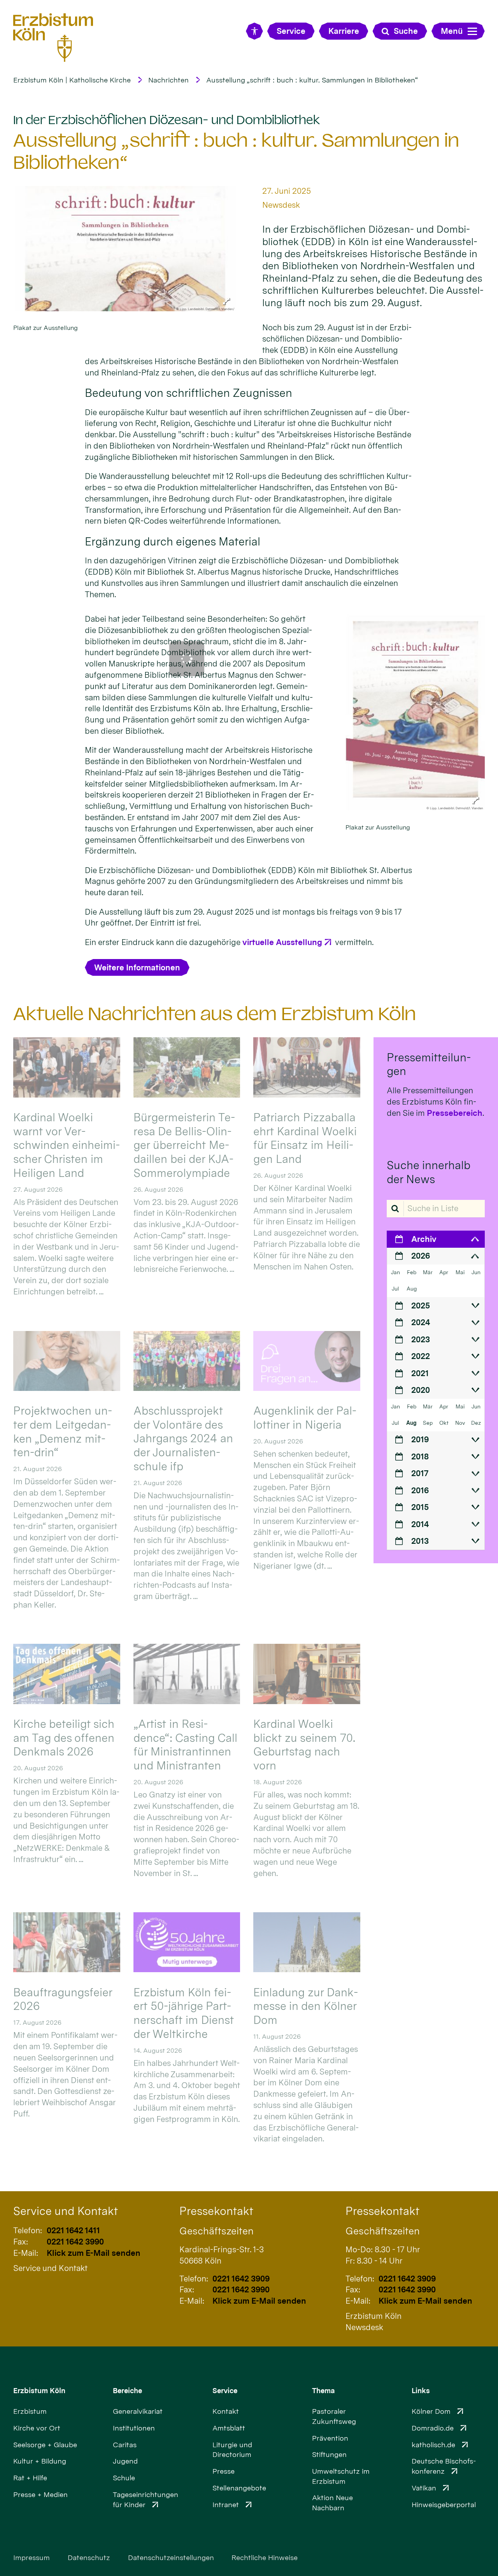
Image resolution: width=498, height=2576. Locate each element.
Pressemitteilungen (429, 1064)
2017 (420, 1473)
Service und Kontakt (66, 2211)
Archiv (424, 1239)
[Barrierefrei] (254, 31)
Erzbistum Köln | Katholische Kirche (72, 80)
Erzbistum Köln (39, 2391)
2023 (421, 1339)
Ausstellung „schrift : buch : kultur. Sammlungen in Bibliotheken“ (312, 80)
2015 (420, 1507)
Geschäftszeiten (217, 2231)
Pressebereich (455, 1113)
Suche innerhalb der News (428, 1172)
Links (421, 2391)
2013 (420, 1541)
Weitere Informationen (137, 967)
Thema (324, 2391)
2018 (420, 1456)
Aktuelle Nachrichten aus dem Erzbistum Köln (215, 1014)
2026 (421, 1256)
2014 (420, 1524)
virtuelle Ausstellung (282, 942)
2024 (421, 1322)
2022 (421, 1356)
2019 (420, 1439)
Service (225, 2391)
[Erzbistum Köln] (53, 38)
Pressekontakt (216, 2211)
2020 (421, 1390)
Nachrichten (168, 80)
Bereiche (127, 2391)
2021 (420, 1373)
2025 (421, 1306)
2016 (420, 1490)
